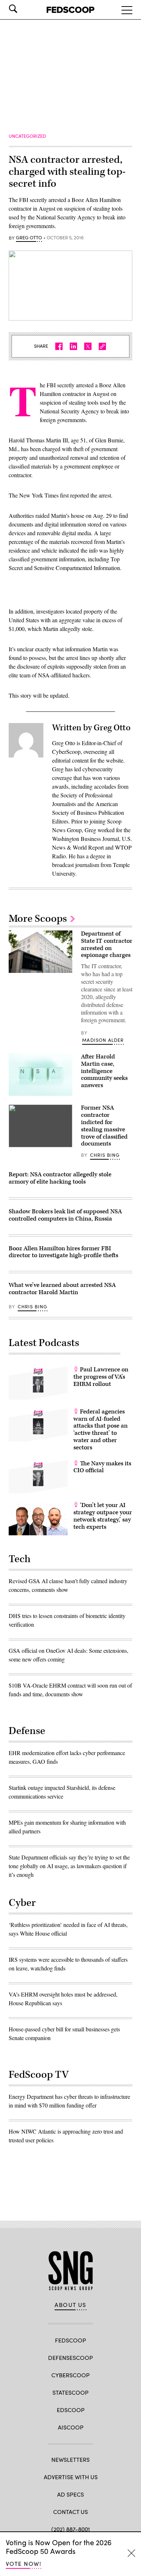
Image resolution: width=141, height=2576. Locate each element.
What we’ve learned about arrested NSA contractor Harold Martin (62, 1289)
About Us (70, 2305)
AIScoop (71, 2427)
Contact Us (70, 2512)
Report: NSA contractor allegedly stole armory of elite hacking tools (60, 1178)
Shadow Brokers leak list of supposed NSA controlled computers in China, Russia (65, 1215)
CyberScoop (70, 2375)
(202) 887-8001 (71, 2529)
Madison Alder (103, 1040)
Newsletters (70, 2459)
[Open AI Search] (23, 9)
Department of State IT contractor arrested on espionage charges (107, 944)
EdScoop (71, 2410)
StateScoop (70, 2392)
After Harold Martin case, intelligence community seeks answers (104, 1071)
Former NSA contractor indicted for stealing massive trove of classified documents (104, 1126)
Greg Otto (29, 238)
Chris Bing (105, 1155)
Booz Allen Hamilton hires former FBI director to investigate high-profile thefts (63, 1252)
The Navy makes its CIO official (102, 1467)
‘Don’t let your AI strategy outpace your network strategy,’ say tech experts (103, 1516)
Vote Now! (23, 2563)
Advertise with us (71, 2477)
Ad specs (70, 2494)
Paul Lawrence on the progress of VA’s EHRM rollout (101, 1377)
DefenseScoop (70, 2358)
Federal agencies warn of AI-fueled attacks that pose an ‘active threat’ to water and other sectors (101, 1430)
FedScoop (70, 2340)
